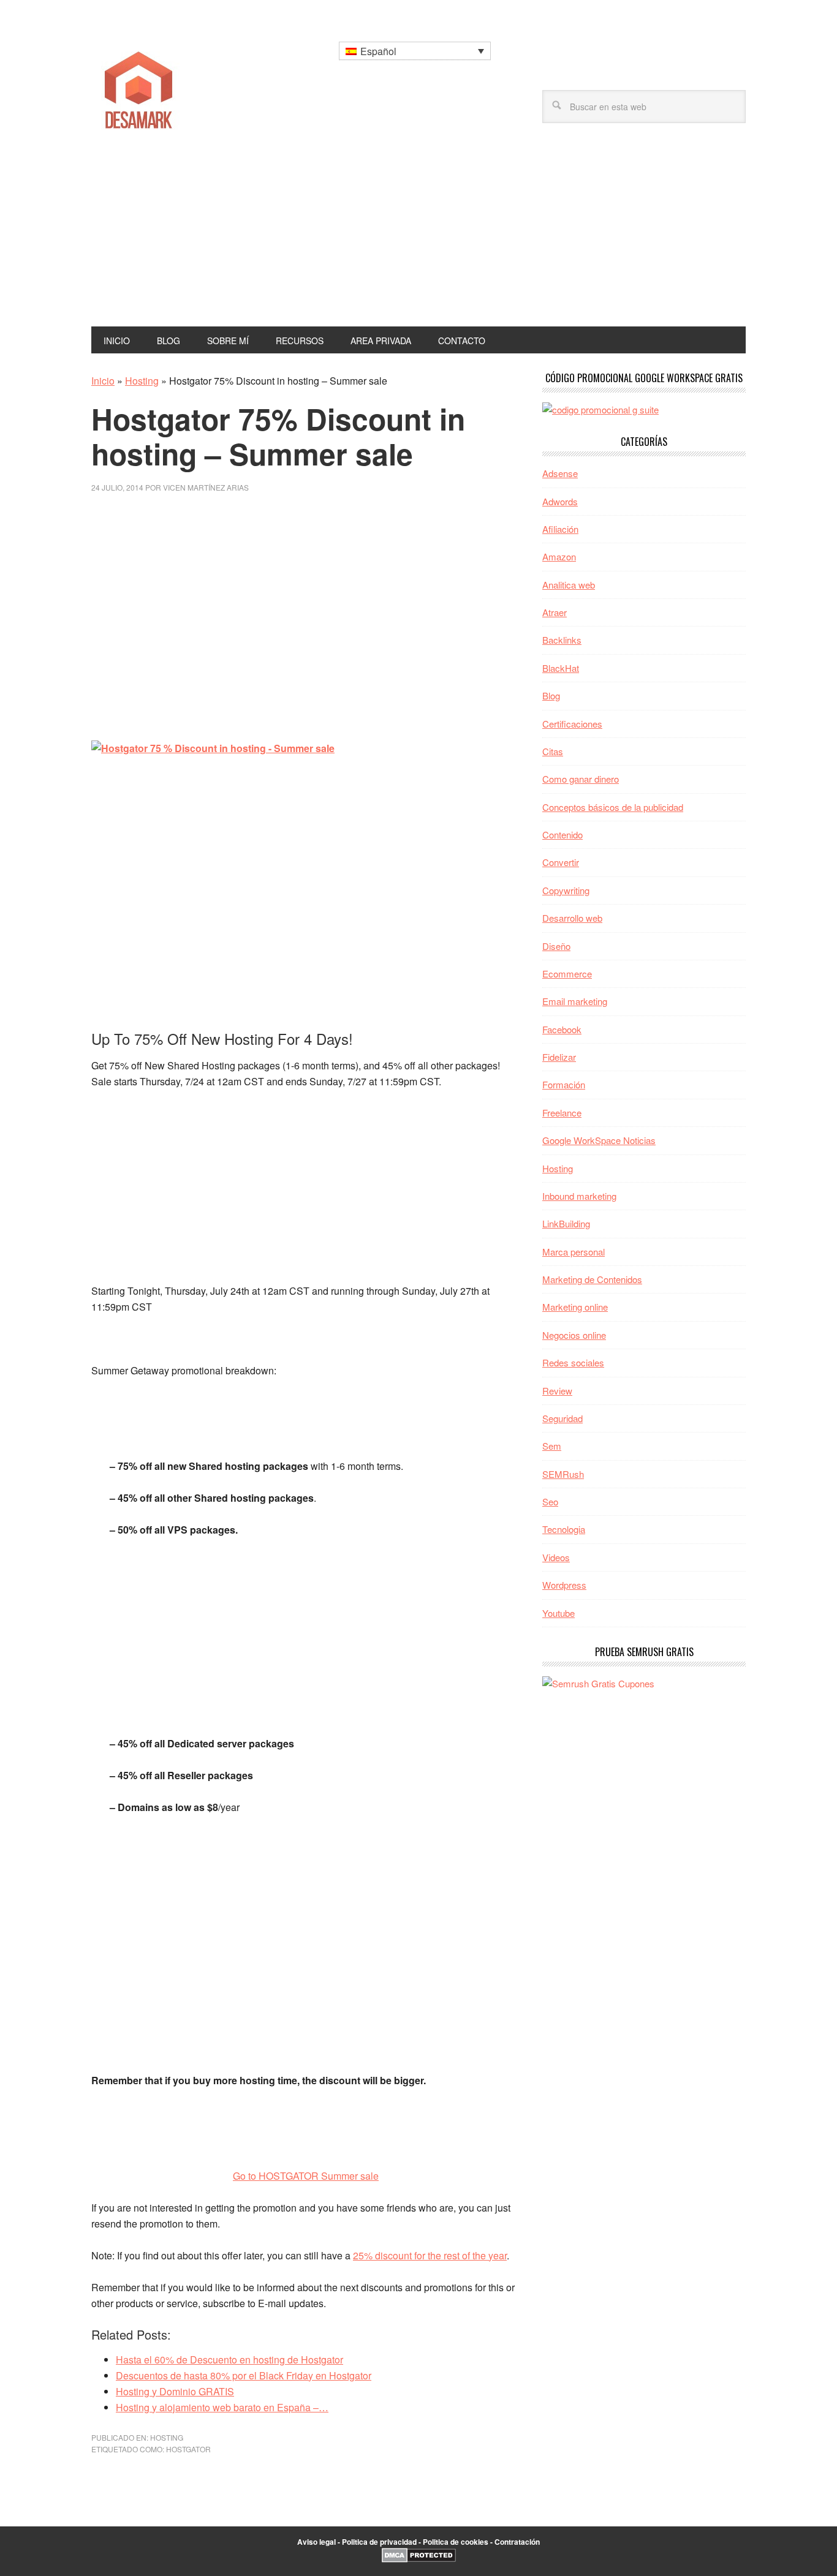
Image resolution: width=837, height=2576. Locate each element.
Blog (551, 695)
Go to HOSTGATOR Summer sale (306, 2176)
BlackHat (561, 668)
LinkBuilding (566, 1223)
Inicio (103, 381)
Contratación (517, 2542)
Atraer (555, 612)
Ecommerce (567, 974)
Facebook (562, 1029)
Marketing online (575, 1307)
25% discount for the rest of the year (430, 2255)
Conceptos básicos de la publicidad (613, 807)
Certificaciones (572, 724)
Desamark (174, 86)
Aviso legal (316, 2542)
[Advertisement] (418, 235)
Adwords (560, 501)
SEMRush (563, 1474)
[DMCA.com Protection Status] (419, 2559)
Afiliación (560, 529)
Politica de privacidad (379, 2542)
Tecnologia (564, 1529)
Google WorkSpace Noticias (599, 1140)
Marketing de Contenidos (592, 1279)
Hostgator (188, 2449)
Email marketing (575, 1001)
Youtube (559, 1613)
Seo (550, 1501)
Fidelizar (559, 1057)
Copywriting (566, 890)
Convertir (561, 862)
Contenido (562, 834)
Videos (556, 1557)
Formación (564, 1084)
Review (557, 1391)
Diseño (556, 946)
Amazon (559, 556)
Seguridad (562, 1418)
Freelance (562, 1113)
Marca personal (574, 1252)
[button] (415, 51)
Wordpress (564, 1585)
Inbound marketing (579, 1196)
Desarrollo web (572, 918)
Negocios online (574, 1335)
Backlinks (562, 640)
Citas (553, 751)
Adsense (560, 473)
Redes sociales (573, 1362)
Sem (552, 1446)
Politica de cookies (456, 2542)
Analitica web (569, 585)
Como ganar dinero (581, 779)
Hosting (142, 381)
